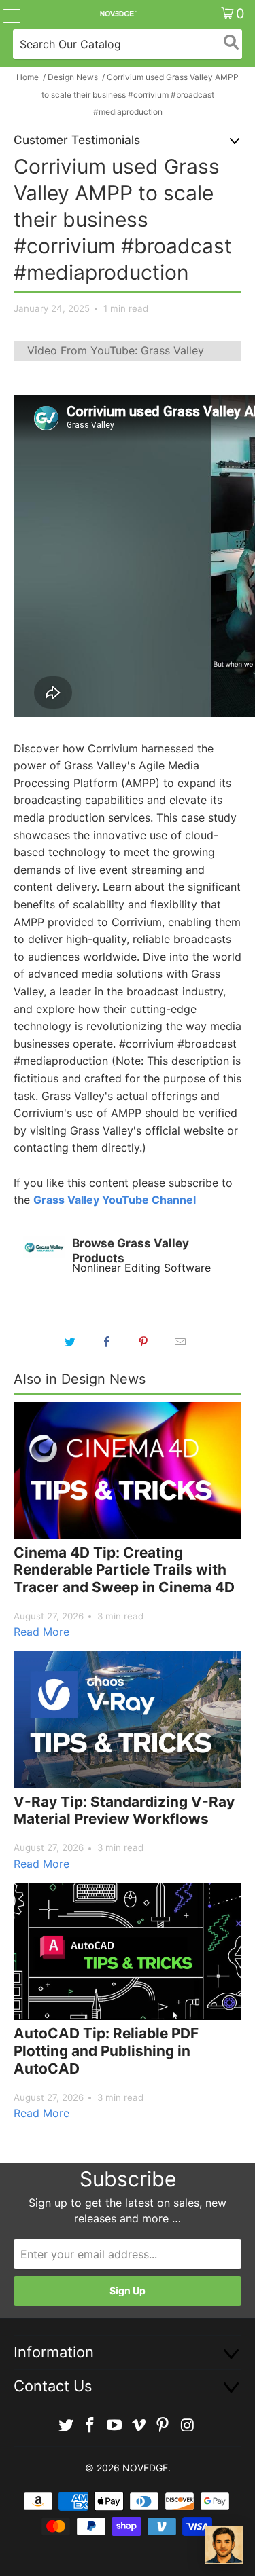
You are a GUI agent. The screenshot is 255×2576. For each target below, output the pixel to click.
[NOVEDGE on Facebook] (90, 2426)
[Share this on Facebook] (107, 1342)
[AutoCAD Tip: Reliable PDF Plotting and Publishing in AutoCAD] (128, 1951)
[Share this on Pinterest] (144, 1342)
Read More (41, 1632)
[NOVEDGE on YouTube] (115, 2426)
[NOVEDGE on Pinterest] (163, 2426)
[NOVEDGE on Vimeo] (139, 2426)
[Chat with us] (224, 2545)
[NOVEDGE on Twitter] (66, 2426)
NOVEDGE (145, 2468)
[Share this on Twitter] (71, 1342)
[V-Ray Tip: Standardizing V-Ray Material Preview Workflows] (128, 1720)
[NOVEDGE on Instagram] (188, 2426)
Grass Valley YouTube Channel (115, 1200)
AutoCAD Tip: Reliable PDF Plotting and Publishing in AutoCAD (106, 2050)
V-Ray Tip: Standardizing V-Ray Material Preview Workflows (124, 1810)
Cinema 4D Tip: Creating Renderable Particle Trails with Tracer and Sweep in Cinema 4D (124, 1570)
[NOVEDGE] (118, 14)
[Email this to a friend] (181, 1342)
